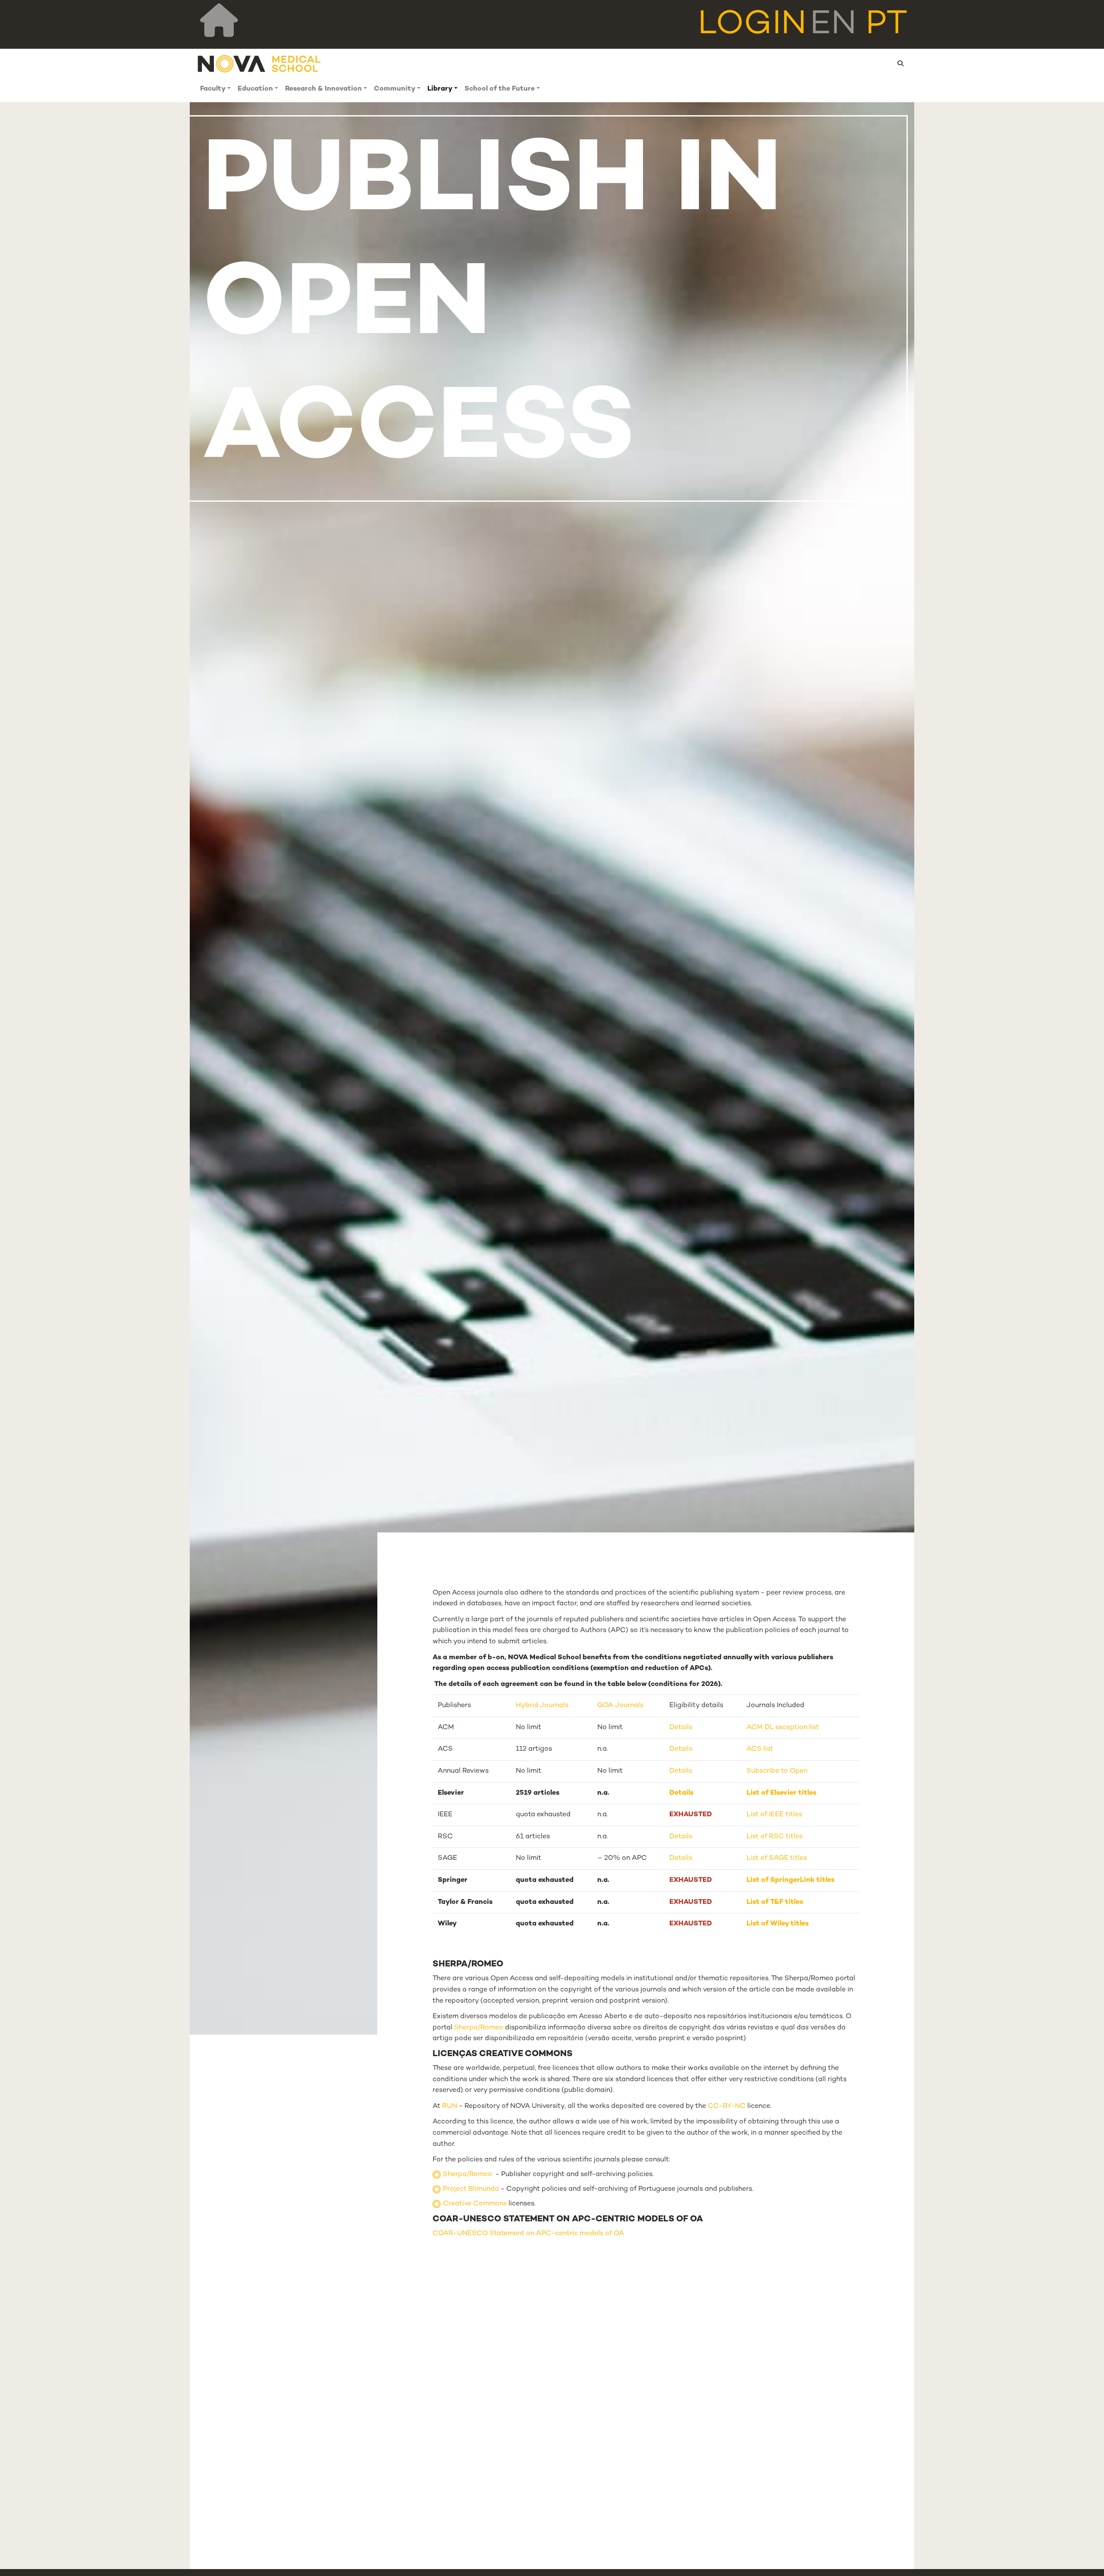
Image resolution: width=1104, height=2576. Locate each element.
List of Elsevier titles (781, 1793)
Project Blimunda (471, 2189)
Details (681, 1728)
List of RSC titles (775, 1837)
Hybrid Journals (542, 1706)
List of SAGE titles (777, 1858)
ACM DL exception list (783, 1728)
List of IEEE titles (774, 1815)
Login (752, 25)
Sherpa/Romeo (479, 2028)
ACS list (760, 1749)
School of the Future (500, 89)
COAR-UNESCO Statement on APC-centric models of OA (528, 2234)
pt (886, 25)
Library (440, 89)
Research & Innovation (323, 89)
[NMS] (260, 64)
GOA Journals (620, 1706)
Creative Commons (475, 2204)
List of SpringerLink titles (790, 1880)
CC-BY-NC (727, 2106)
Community (395, 89)
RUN (450, 2106)
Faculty (213, 89)
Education (255, 89)
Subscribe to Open (777, 1771)
